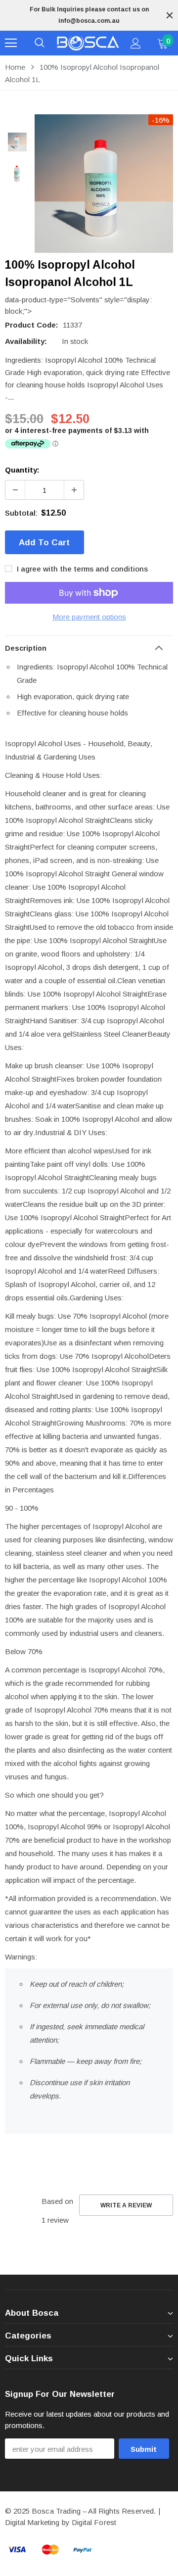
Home (15, 67)
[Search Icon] (40, 43)
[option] (89, 15)
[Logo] (88, 43)
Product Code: (32, 325)
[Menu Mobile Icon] (11, 43)
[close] (170, 15)
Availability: (26, 341)
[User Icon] (136, 43)
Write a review (126, 2205)
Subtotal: (21, 513)
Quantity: (22, 470)
